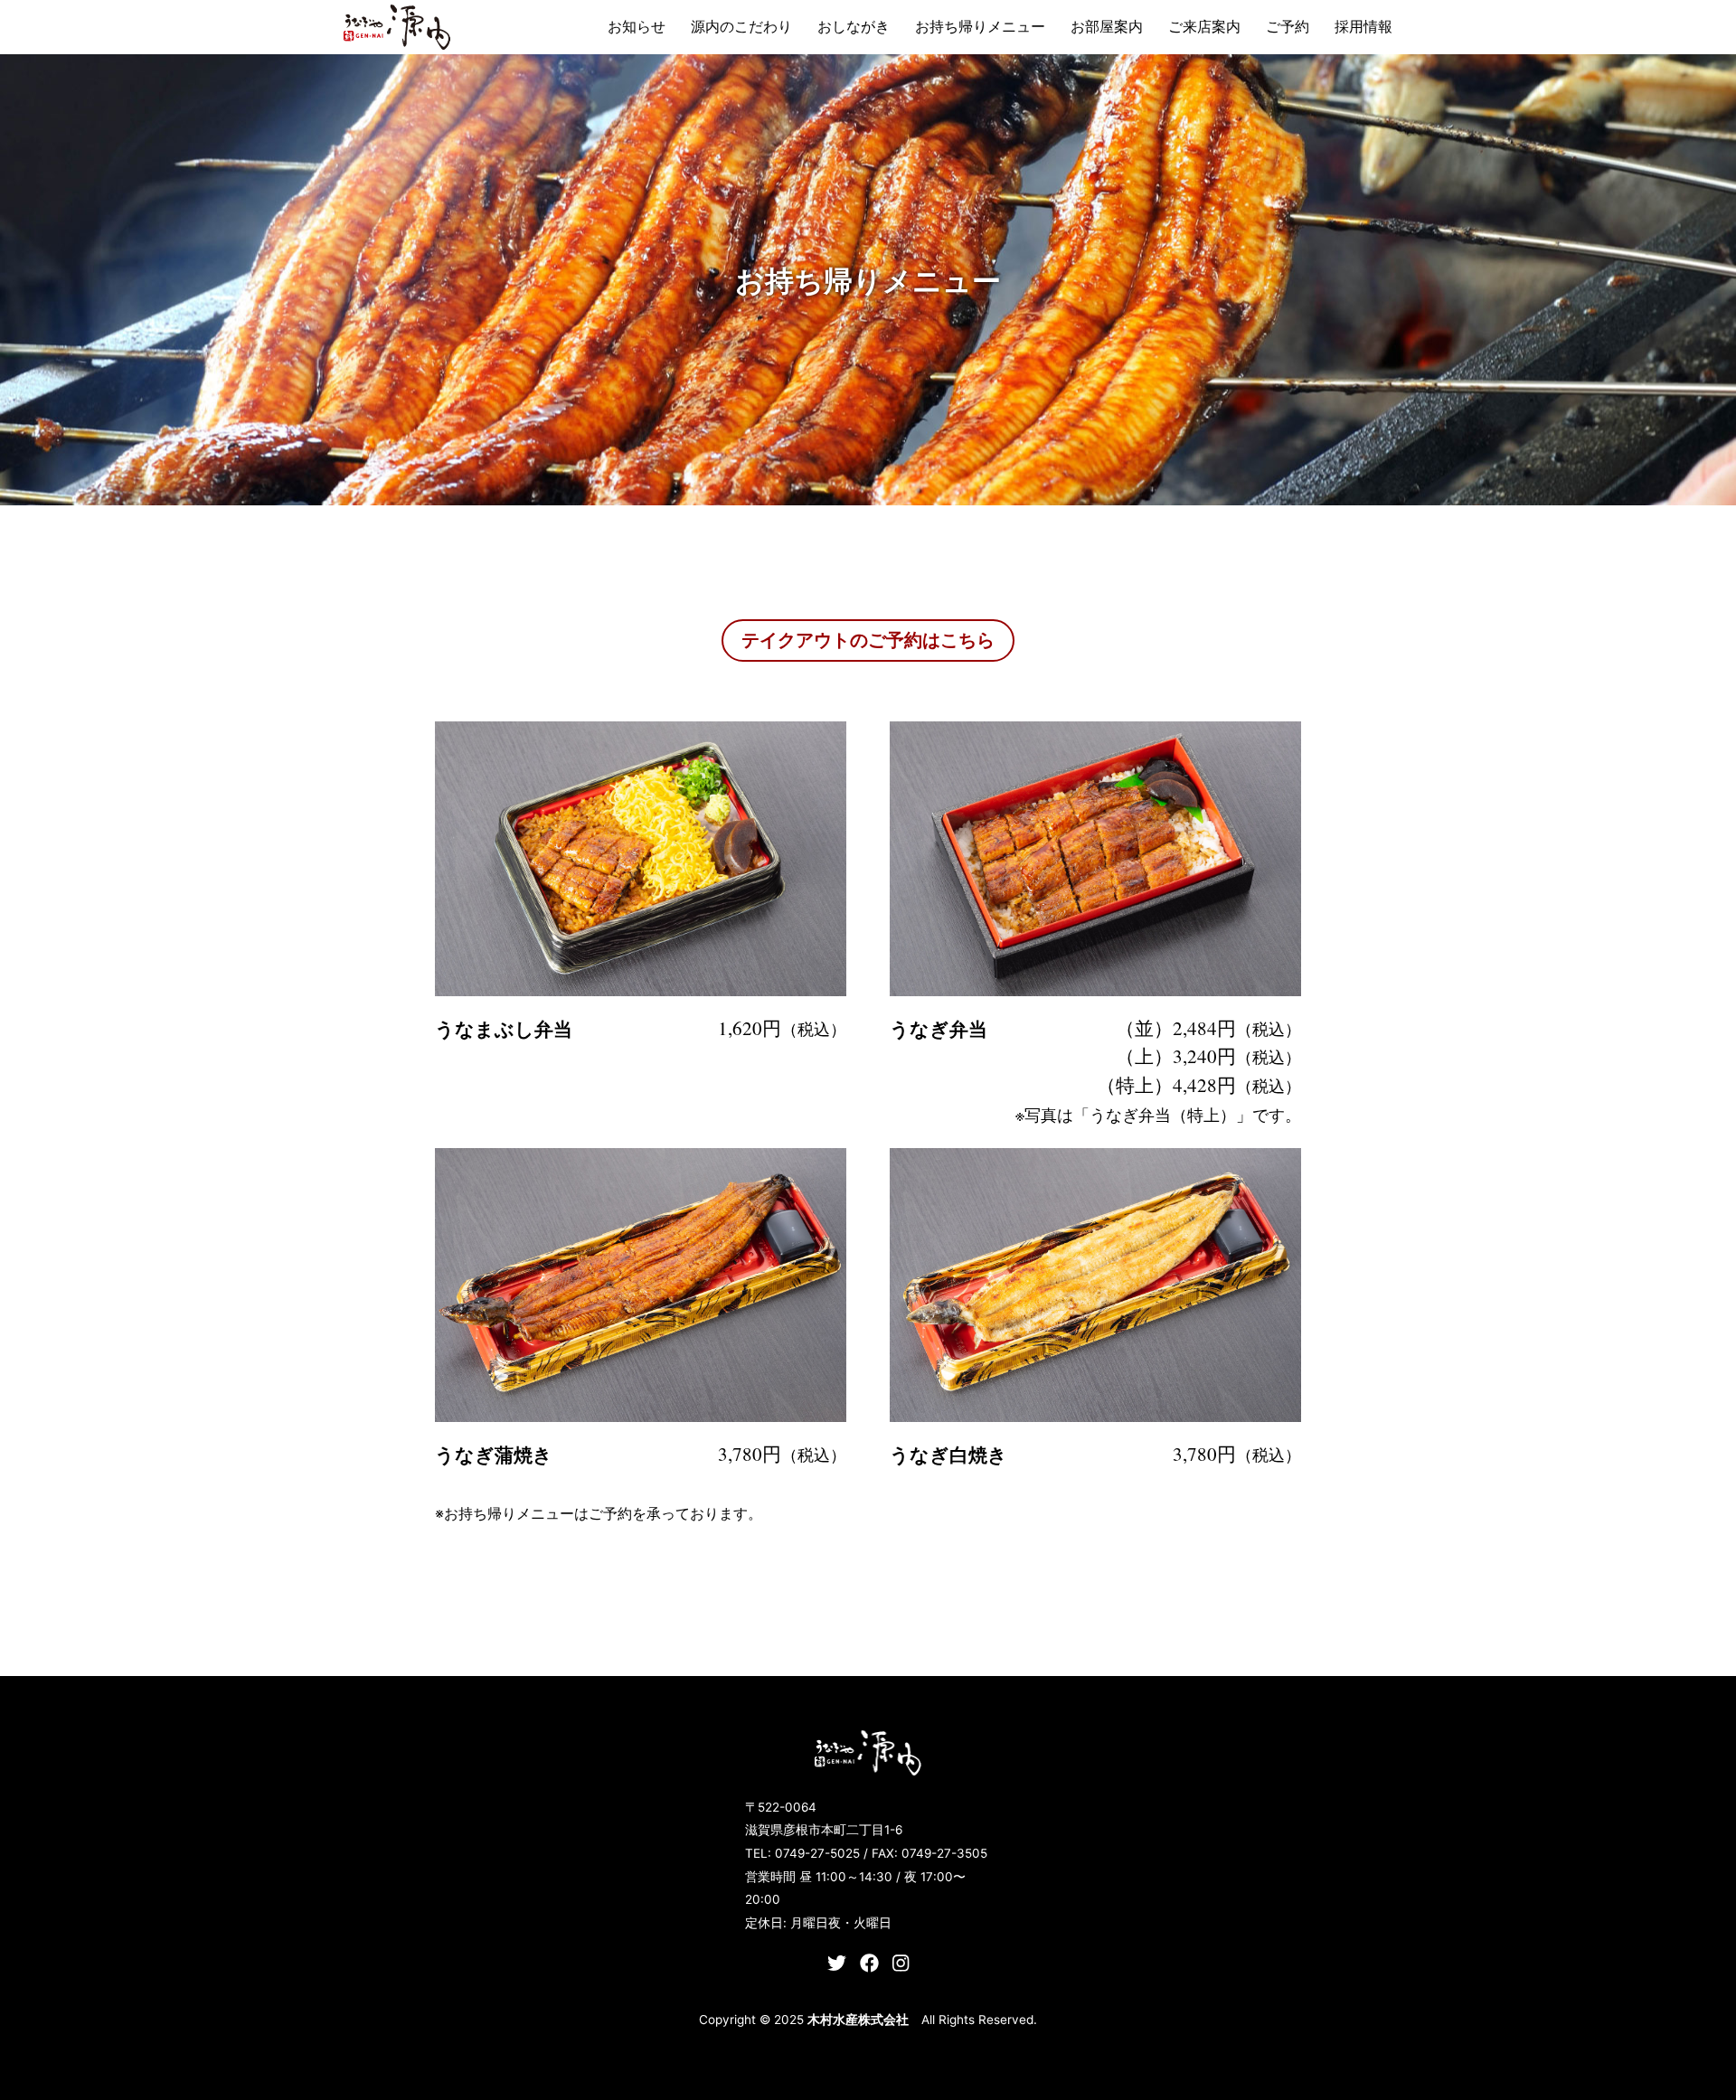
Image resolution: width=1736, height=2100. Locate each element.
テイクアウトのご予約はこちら (868, 640)
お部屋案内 (1107, 26)
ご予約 (1288, 26)
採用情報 (1363, 26)
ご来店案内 (1204, 26)
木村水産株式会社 (858, 2020)
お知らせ (637, 26)
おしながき (854, 26)
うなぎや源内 (397, 27)
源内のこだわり (741, 26)
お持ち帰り (980, 26)
